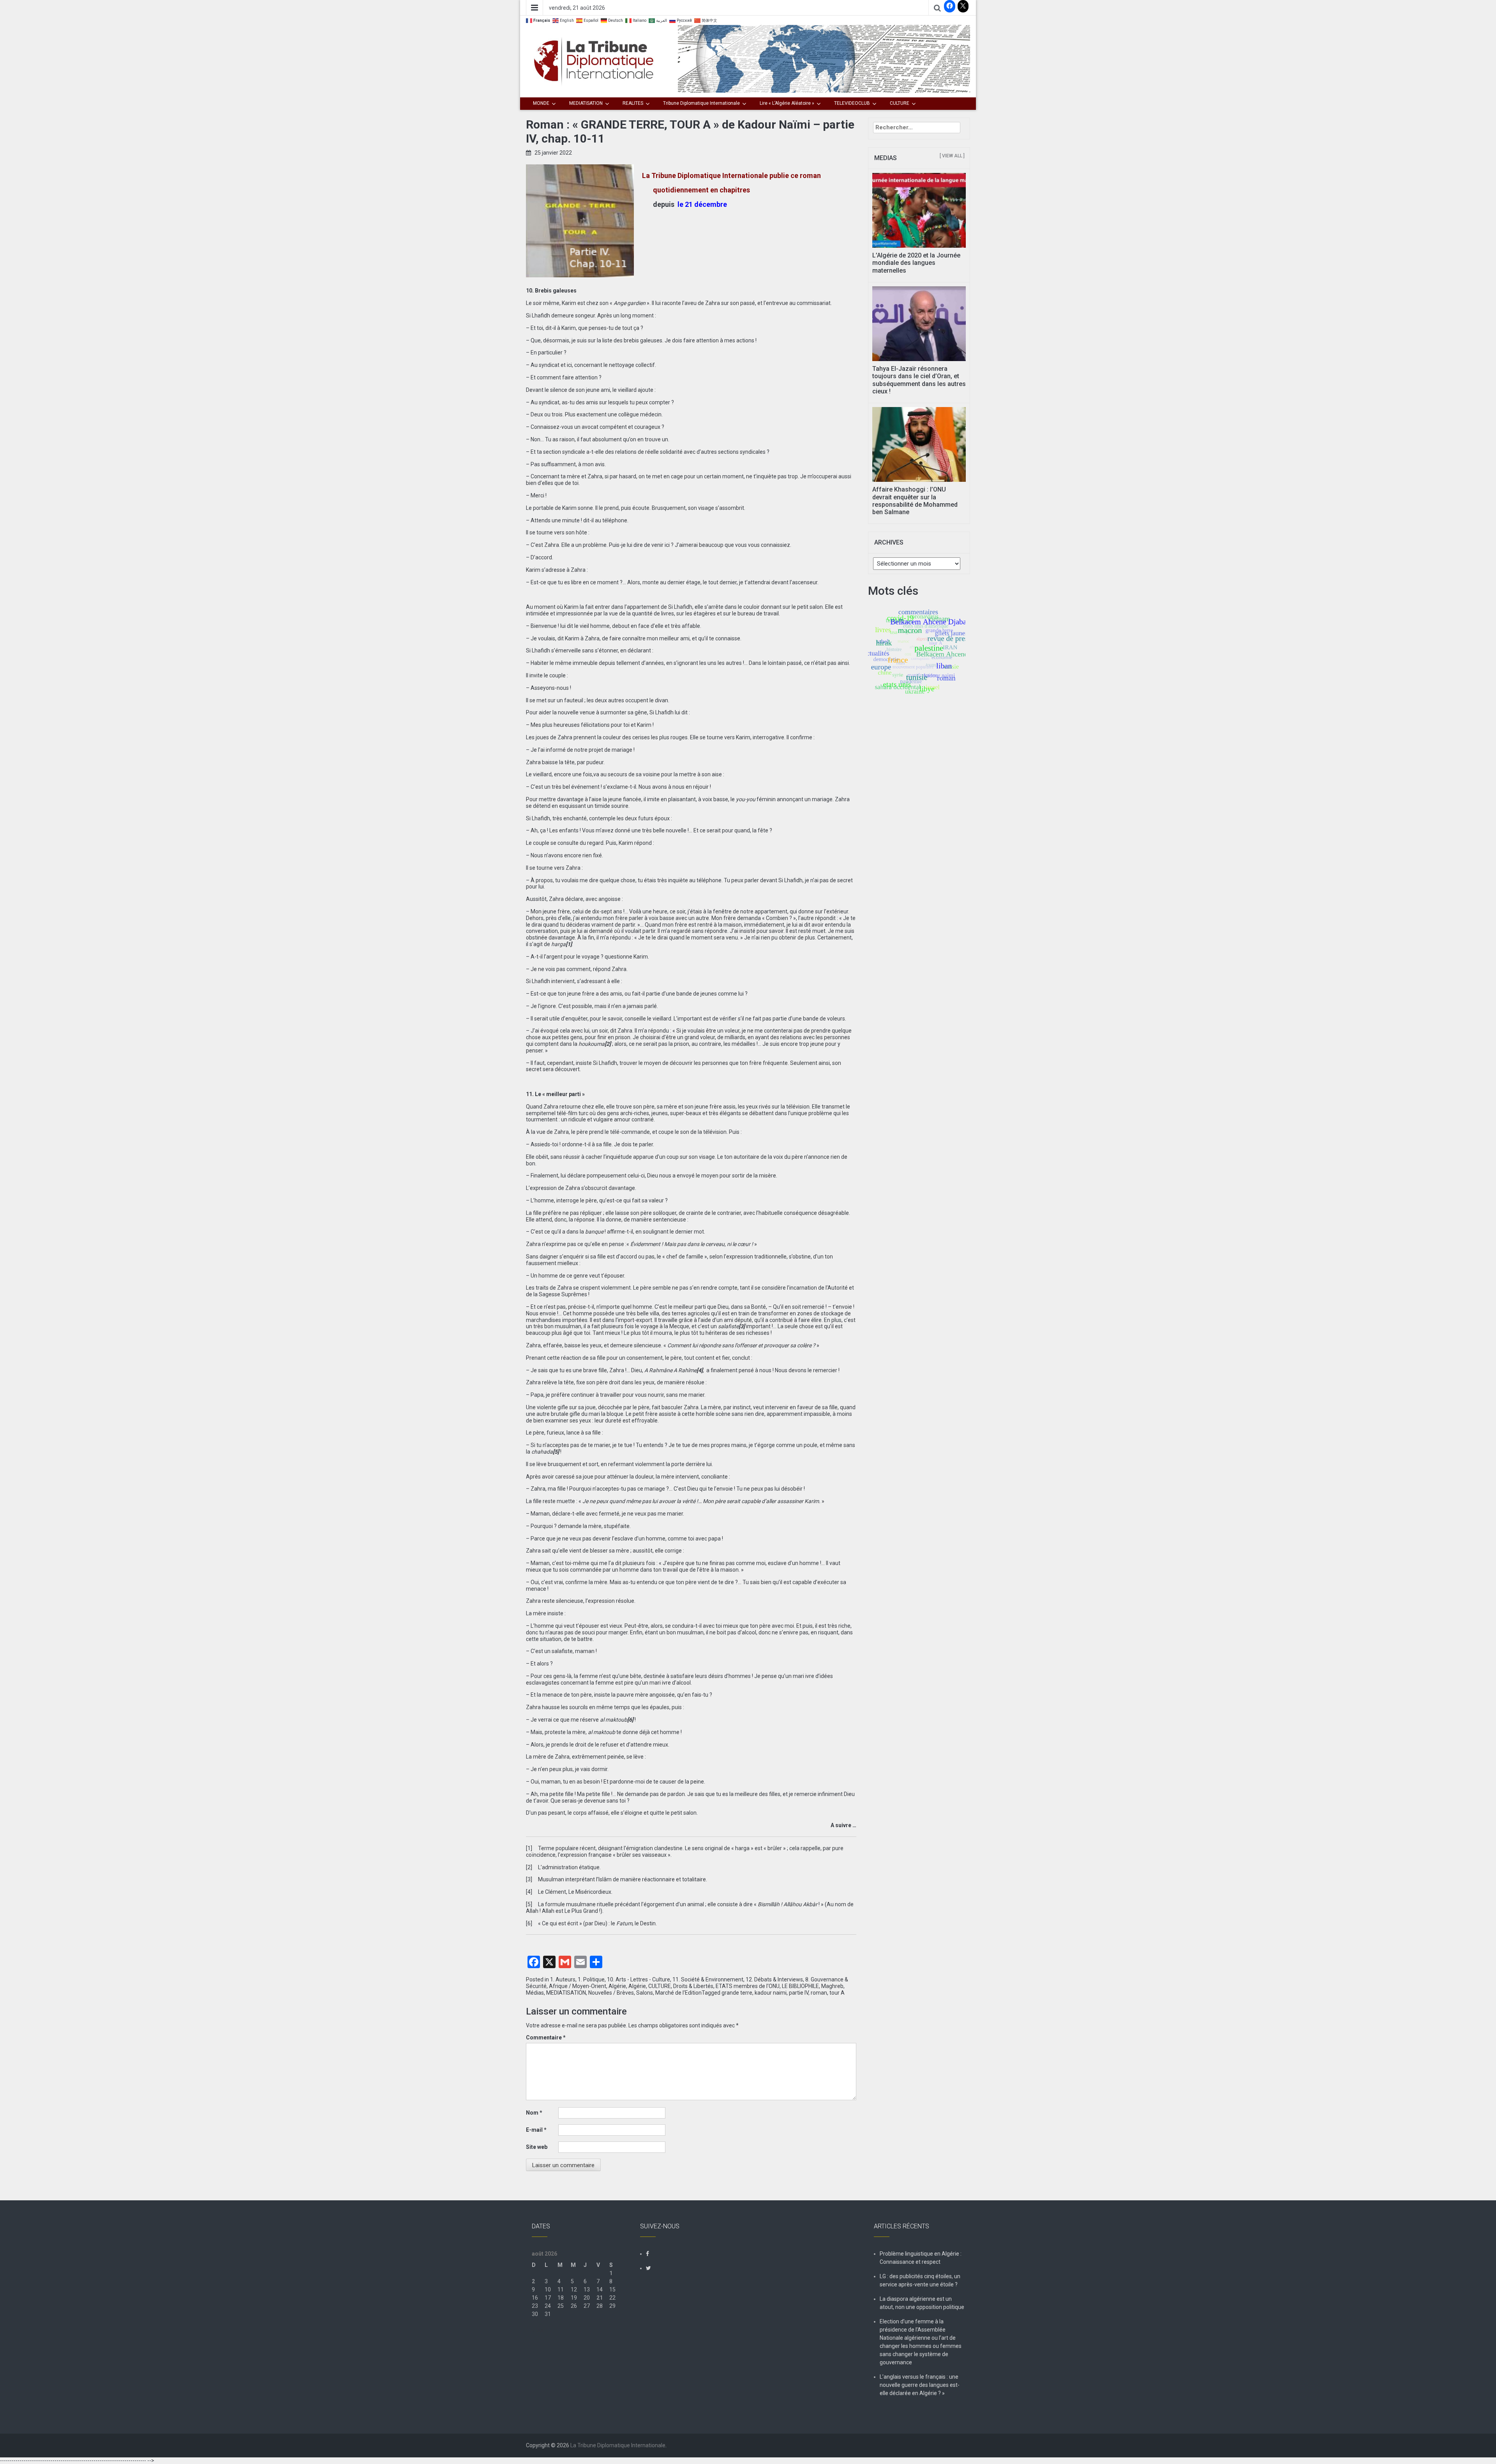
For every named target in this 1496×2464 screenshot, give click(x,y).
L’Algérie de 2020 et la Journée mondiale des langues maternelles (916, 263)
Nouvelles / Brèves (611, 1993)
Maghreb (832, 1986)
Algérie (617, 1986)
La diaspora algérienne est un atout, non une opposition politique (922, 2303)
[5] (529, 1904)
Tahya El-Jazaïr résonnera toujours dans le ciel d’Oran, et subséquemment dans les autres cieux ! (919, 380)
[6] (529, 1923)
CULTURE (900, 103)
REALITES (633, 103)
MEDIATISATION (586, 103)
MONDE (541, 103)
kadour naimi (771, 1993)
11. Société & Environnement (708, 1979)
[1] (529, 1848)
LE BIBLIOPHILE (800, 1986)
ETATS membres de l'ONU (748, 1986)
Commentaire (546, 2037)
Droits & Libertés (693, 1986)
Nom (534, 2113)
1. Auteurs (563, 1979)
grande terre (737, 1993)
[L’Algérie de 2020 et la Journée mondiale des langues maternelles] (919, 210)
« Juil (538, 2330)
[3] (529, 1879)
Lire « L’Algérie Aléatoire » (787, 103)
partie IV (799, 1993)
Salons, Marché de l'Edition (669, 1993)
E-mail (536, 2130)
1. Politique (591, 1979)
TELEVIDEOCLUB (852, 103)
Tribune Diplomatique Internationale (701, 103)
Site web (537, 2147)
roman (819, 1993)
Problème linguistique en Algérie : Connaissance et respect (921, 2258)
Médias (535, 1993)
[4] (529, 1892)
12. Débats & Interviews (774, 1979)
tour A (837, 1993)
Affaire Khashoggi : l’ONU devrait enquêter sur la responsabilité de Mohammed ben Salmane (915, 501)
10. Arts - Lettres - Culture (639, 1979)
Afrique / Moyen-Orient (578, 1986)
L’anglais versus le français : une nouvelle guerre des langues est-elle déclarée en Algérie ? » (920, 2385)
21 (600, 2298)
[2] (529, 1867)
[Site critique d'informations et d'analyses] (824, 58)
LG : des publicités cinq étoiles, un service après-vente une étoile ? (920, 2280)
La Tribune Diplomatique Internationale (618, 2445)
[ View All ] (952, 156)
